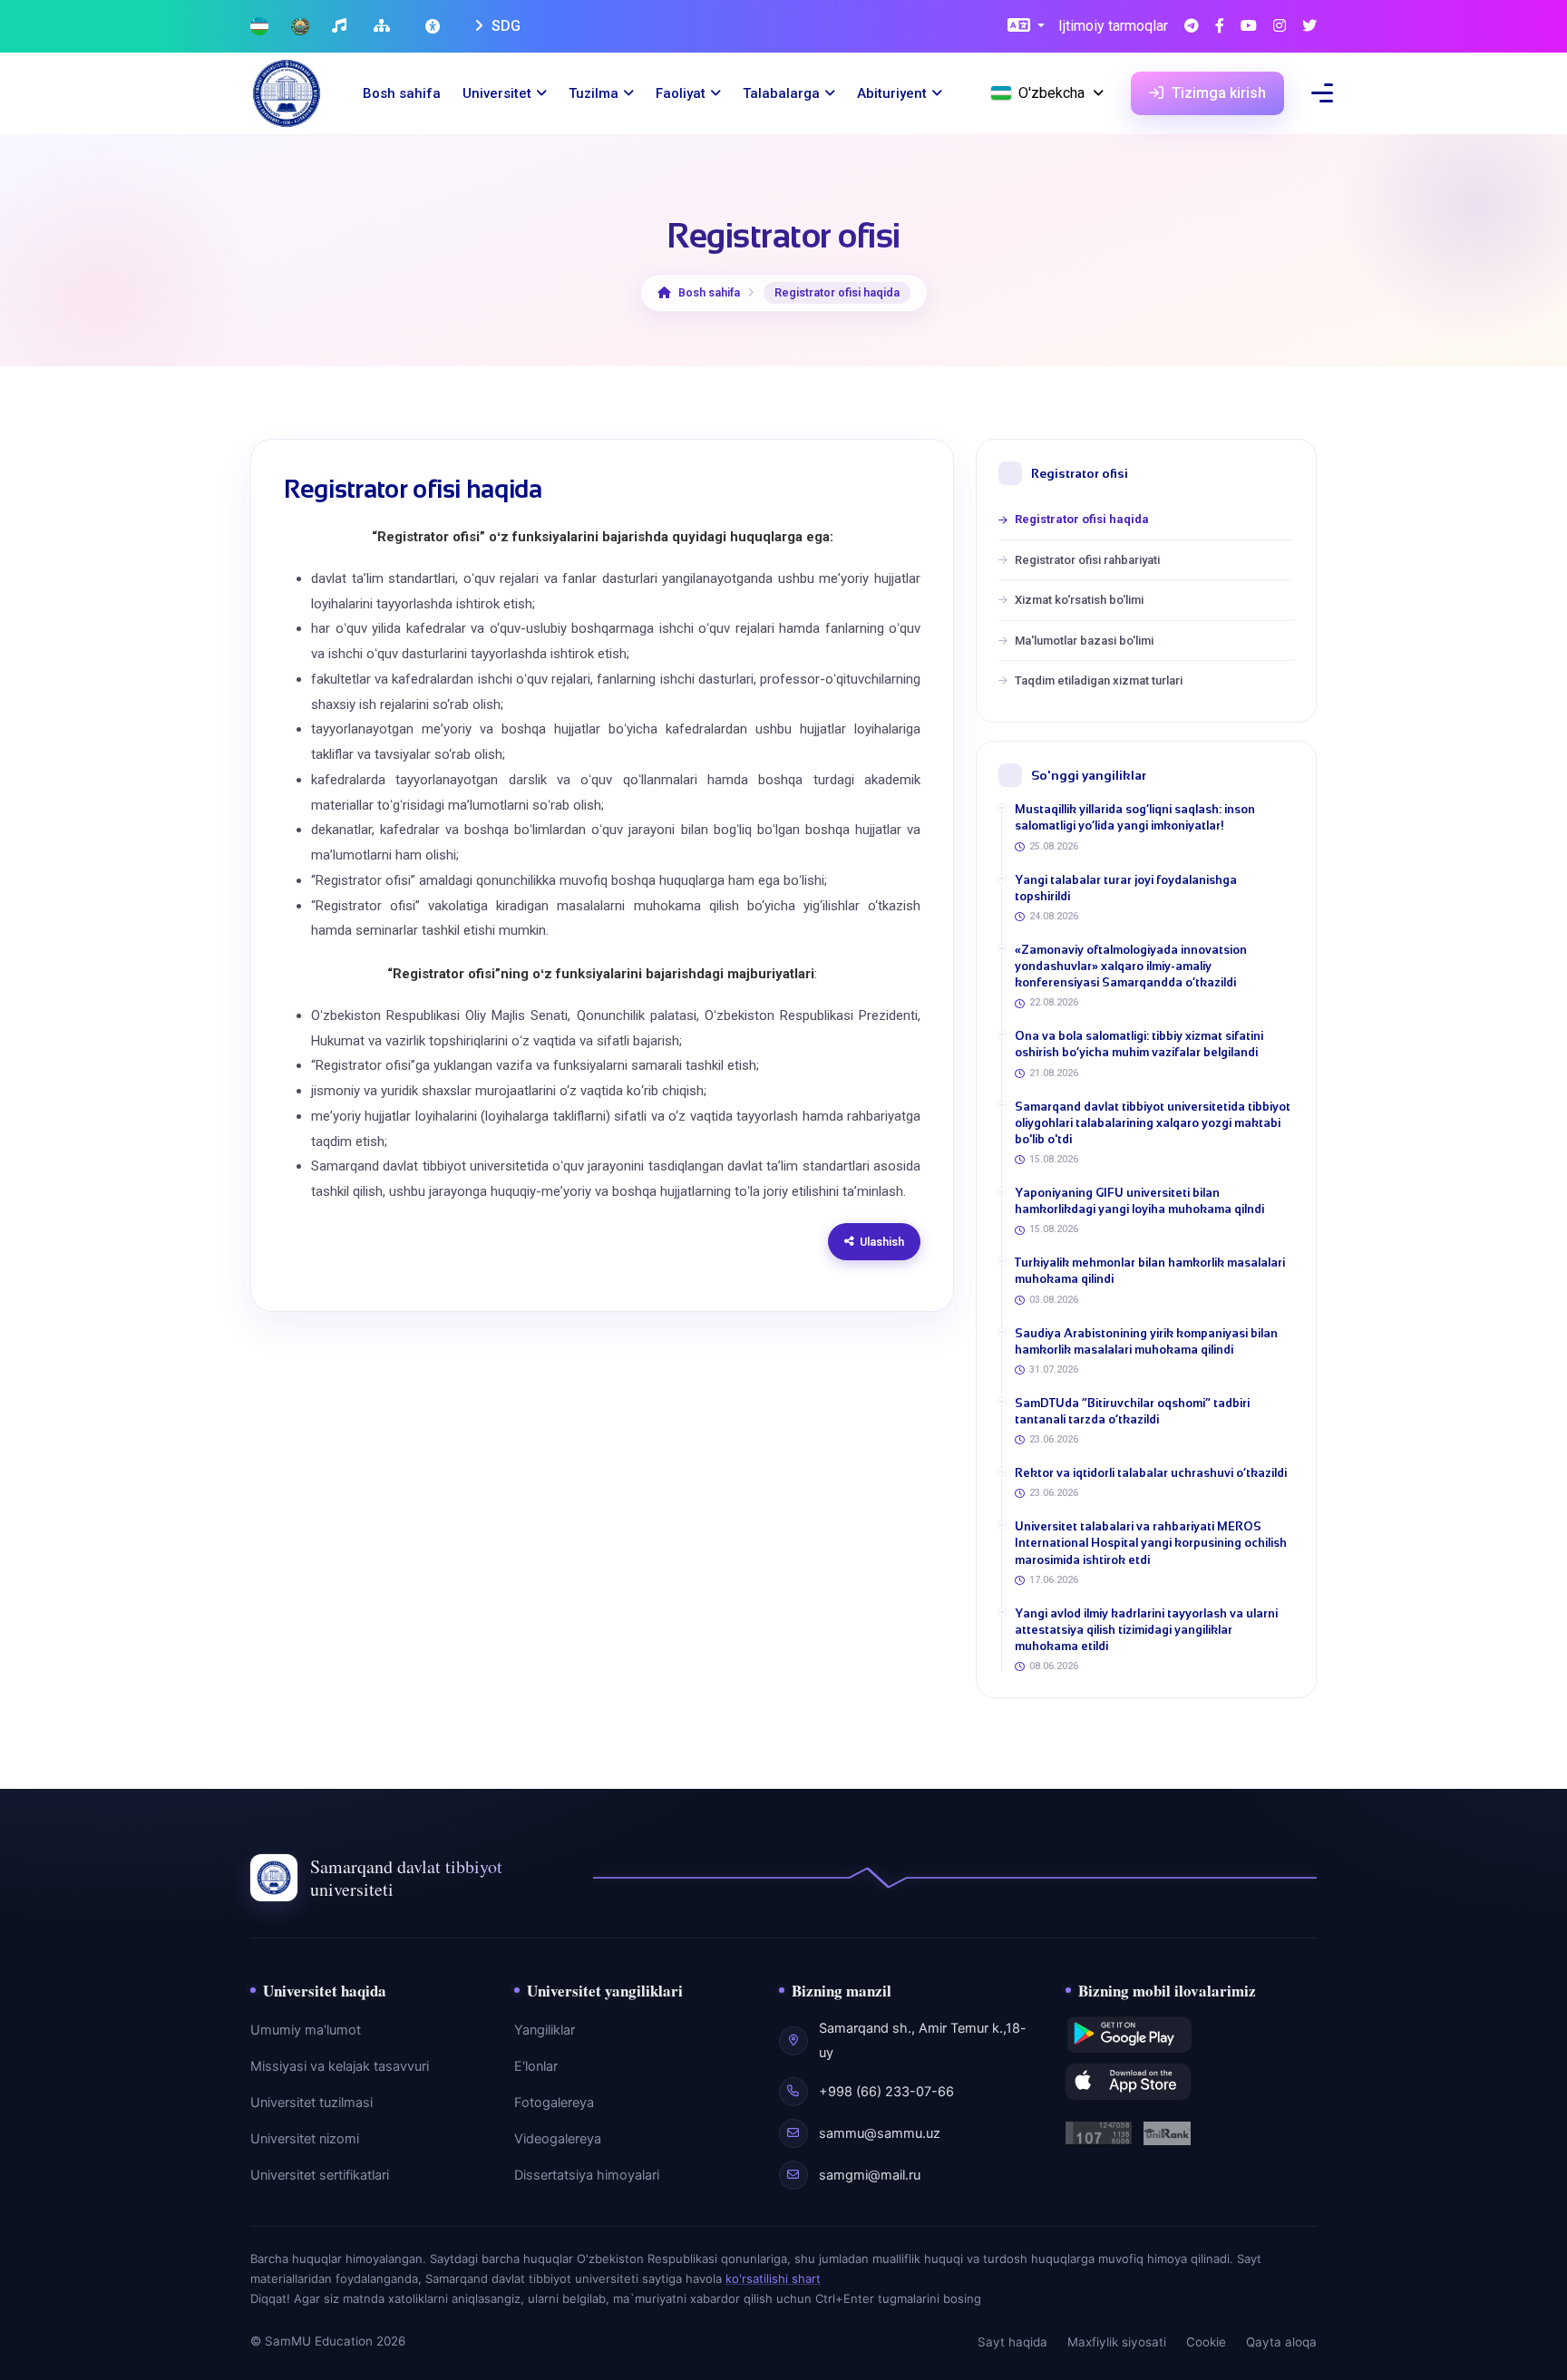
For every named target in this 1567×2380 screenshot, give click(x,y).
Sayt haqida (1012, 2342)
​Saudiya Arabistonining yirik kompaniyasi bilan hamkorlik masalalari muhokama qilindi (1146, 1341)
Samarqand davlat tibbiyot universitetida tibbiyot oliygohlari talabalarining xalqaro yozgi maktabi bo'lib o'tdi (1153, 1123)
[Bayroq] (259, 27)
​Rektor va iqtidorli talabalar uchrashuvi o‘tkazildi (1151, 1473)
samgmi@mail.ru (870, 2175)
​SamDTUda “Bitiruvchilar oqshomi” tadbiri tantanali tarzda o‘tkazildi (1132, 1411)
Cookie (1206, 2342)
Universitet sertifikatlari (320, 2175)
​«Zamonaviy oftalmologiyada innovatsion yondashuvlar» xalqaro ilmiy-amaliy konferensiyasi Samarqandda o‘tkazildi (1131, 966)
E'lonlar (536, 2066)
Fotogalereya (554, 2103)
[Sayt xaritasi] (384, 27)
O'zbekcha (1051, 93)
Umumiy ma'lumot (306, 2030)
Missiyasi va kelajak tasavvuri (340, 2066)
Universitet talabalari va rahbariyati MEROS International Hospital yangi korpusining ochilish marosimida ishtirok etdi (1151, 1543)
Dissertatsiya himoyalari (587, 2175)
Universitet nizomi (305, 2139)
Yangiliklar (545, 2030)
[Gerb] (300, 27)
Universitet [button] (497, 93)
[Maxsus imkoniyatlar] (434, 26)
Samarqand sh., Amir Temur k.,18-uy (923, 2040)
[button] (1026, 27)
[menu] (1322, 93)
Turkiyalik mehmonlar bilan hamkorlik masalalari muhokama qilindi (1150, 1271)
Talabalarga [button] (781, 93)
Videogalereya (558, 2139)
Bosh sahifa (402, 93)
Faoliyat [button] (681, 93)
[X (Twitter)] (1309, 27)
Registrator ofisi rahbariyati (1087, 560)
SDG (504, 26)
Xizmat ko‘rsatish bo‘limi (1079, 600)
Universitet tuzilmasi (311, 2103)
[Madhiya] (341, 27)
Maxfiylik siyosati (1117, 2342)
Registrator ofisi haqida (1082, 519)
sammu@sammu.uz (880, 2133)
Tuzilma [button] (594, 93)
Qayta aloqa (1281, 2342)
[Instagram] (1280, 27)
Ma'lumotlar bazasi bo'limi (1084, 641)
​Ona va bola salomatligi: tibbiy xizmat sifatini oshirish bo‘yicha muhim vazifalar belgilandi (1139, 1044)
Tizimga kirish (1217, 93)
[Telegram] (1192, 27)
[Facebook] (1220, 27)
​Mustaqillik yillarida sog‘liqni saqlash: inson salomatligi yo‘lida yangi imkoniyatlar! (1135, 817)
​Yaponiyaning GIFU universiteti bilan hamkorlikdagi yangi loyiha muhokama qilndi (1139, 1201)
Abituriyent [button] (892, 93)
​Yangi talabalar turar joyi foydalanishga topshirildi (1126, 888)
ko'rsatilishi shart (773, 2278)
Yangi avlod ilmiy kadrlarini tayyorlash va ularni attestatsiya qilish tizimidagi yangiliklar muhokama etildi (1146, 1630)
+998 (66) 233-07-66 (886, 2092)
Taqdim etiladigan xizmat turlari (1099, 680)
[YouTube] (1249, 27)
